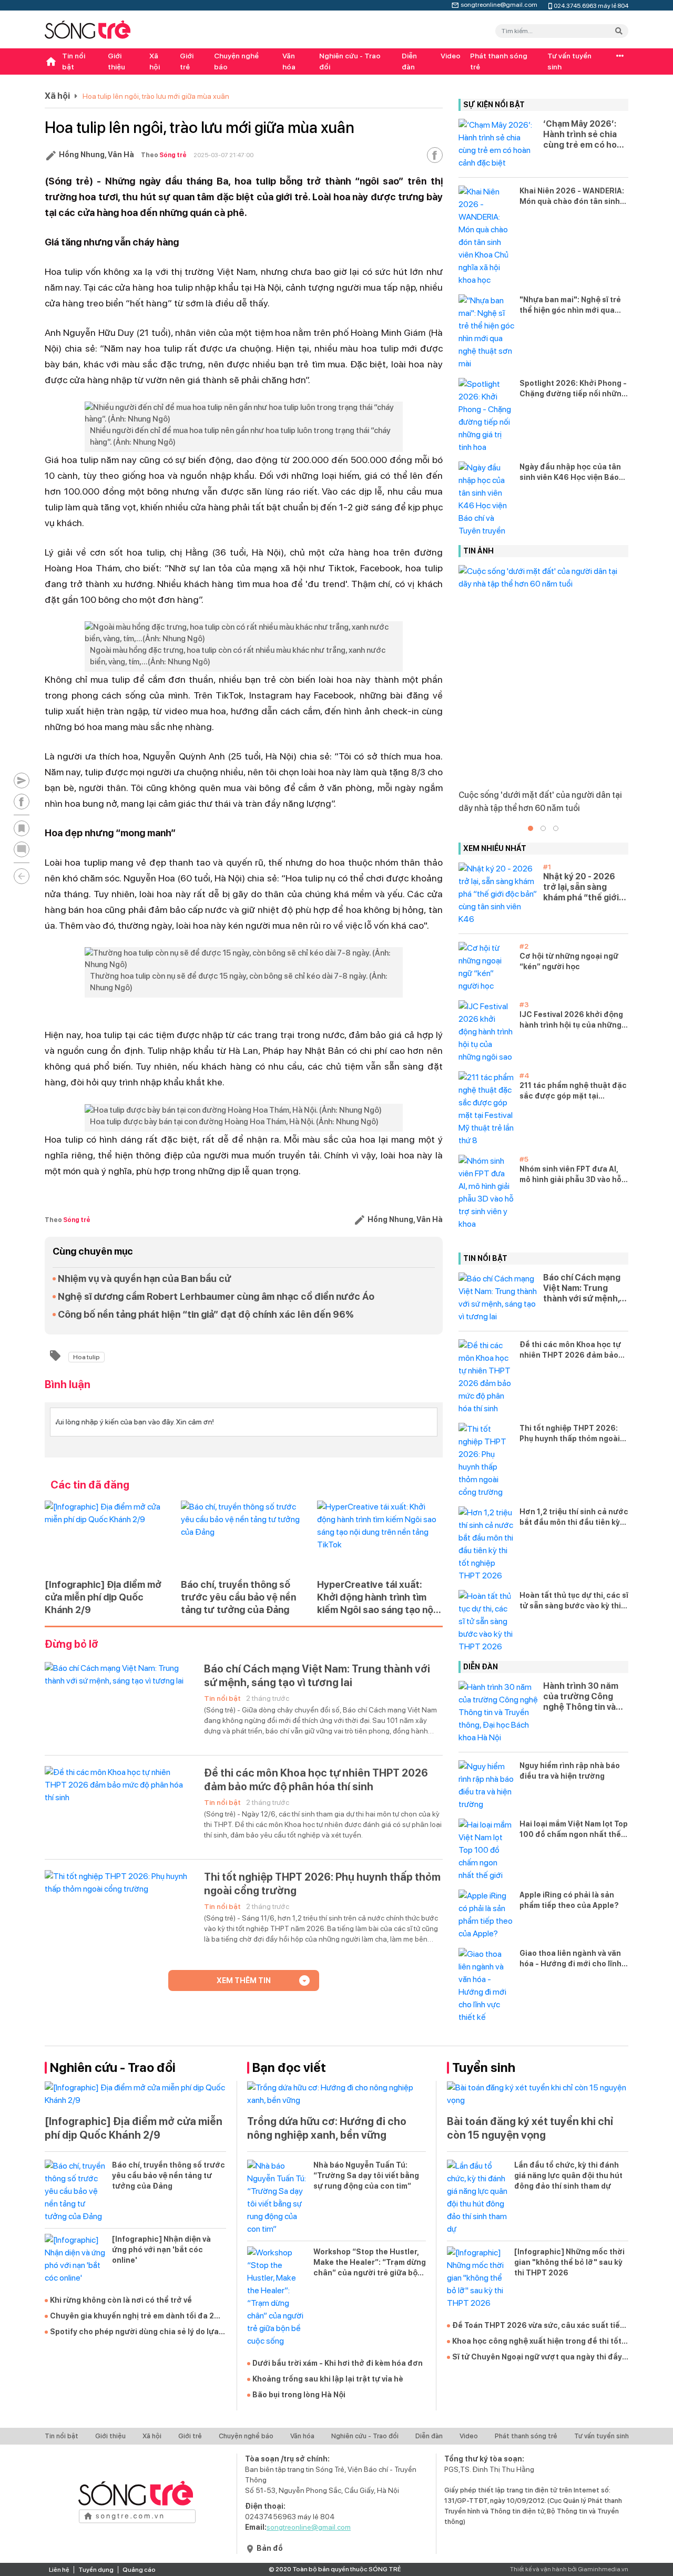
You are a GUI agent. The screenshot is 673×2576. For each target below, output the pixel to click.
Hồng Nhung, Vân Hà (96, 155)
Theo (164, 155)
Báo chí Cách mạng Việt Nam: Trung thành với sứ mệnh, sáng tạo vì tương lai (317, 1676)
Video (451, 56)
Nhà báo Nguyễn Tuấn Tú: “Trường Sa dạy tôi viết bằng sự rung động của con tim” (366, 2175)
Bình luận (68, 1384)
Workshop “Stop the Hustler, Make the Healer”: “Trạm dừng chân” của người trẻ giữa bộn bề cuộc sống (370, 2263)
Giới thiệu (116, 61)
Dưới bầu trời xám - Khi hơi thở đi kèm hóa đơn (338, 2363)
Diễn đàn (409, 61)
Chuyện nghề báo (236, 61)
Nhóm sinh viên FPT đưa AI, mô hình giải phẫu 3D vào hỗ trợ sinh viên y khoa (570, 1175)
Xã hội (155, 61)
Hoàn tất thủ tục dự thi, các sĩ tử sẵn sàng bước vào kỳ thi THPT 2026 (574, 1601)
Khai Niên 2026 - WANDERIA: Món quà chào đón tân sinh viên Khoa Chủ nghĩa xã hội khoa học (572, 197)
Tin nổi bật (74, 61)
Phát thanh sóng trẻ (499, 61)
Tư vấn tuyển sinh (569, 61)
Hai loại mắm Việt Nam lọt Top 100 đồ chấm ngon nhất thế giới (574, 1830)
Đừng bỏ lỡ (72, 1644)
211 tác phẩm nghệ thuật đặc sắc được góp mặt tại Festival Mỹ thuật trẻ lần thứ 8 (573, 1091)
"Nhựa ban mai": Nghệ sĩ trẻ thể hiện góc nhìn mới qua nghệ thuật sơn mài (570, 305)
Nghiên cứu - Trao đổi (350, 61)
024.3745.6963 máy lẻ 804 (591, 5)
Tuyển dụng (96, 2570)
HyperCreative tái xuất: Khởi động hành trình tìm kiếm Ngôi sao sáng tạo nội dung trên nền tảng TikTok (376, 1598)
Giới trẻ (187, 61)
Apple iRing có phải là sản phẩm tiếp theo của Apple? (569, 1900)
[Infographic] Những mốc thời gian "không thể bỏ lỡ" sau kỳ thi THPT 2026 (569, 2262)
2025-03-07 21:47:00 (223, 155)
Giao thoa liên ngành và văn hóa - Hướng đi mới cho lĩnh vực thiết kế (570, 1959)
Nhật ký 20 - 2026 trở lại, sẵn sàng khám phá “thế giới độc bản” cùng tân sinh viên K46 (581, 887)
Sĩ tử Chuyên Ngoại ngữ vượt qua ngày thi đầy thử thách (537, 2357)
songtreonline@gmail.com (499, 4)
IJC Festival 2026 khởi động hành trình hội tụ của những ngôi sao (571, 1020)
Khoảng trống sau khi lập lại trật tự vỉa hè (328, 2379)
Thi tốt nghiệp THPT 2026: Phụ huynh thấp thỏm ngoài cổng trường (322, 1884)
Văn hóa (289, 61)
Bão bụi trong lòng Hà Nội (299, 2395)
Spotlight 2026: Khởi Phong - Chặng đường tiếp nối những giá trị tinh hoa (573, 389)
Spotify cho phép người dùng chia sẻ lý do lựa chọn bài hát (134, 2332)
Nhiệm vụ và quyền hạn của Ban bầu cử (144, 1279)
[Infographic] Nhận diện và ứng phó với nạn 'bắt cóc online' (161, 2250)
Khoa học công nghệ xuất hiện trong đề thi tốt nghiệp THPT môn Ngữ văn (537, 2342)
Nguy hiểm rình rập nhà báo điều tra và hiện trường (570, 1771)
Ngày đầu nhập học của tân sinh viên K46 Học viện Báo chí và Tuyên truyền (570, 473)
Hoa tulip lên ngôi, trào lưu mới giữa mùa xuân (156, 96)
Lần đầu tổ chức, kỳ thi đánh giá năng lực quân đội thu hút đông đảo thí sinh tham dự (568, 2175)
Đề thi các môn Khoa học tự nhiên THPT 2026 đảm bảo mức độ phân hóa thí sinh (316, 1780)
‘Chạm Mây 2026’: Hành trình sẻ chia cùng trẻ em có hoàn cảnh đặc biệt (585, 135)
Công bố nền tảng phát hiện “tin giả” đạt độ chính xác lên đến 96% (206, 1314)
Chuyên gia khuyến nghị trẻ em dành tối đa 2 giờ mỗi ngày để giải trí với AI (132, 2316)
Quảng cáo (139, 2570)
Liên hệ (59, 2570)
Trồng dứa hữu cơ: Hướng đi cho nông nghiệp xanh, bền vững (327, 2128)
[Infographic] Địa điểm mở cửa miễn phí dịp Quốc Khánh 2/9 (103, 1597)
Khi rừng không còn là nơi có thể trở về (121, 2300)
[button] (531, 828)
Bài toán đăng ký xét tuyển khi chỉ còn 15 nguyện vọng (530, 2128)
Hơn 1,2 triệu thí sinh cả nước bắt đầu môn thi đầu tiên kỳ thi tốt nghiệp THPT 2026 (574, 1517)
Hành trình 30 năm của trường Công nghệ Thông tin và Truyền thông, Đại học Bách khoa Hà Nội (581, 1697)
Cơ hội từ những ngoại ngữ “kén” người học (569, 961)
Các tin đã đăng (90, 1485)
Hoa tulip (86, 1357)
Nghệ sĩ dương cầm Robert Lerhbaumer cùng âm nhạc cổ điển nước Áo (216, 1296)
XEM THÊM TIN (244, 1980)
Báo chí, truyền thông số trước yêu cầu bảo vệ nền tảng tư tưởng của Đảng (238, 1597)
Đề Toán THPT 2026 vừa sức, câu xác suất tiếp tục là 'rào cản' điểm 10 (538, 2326)
